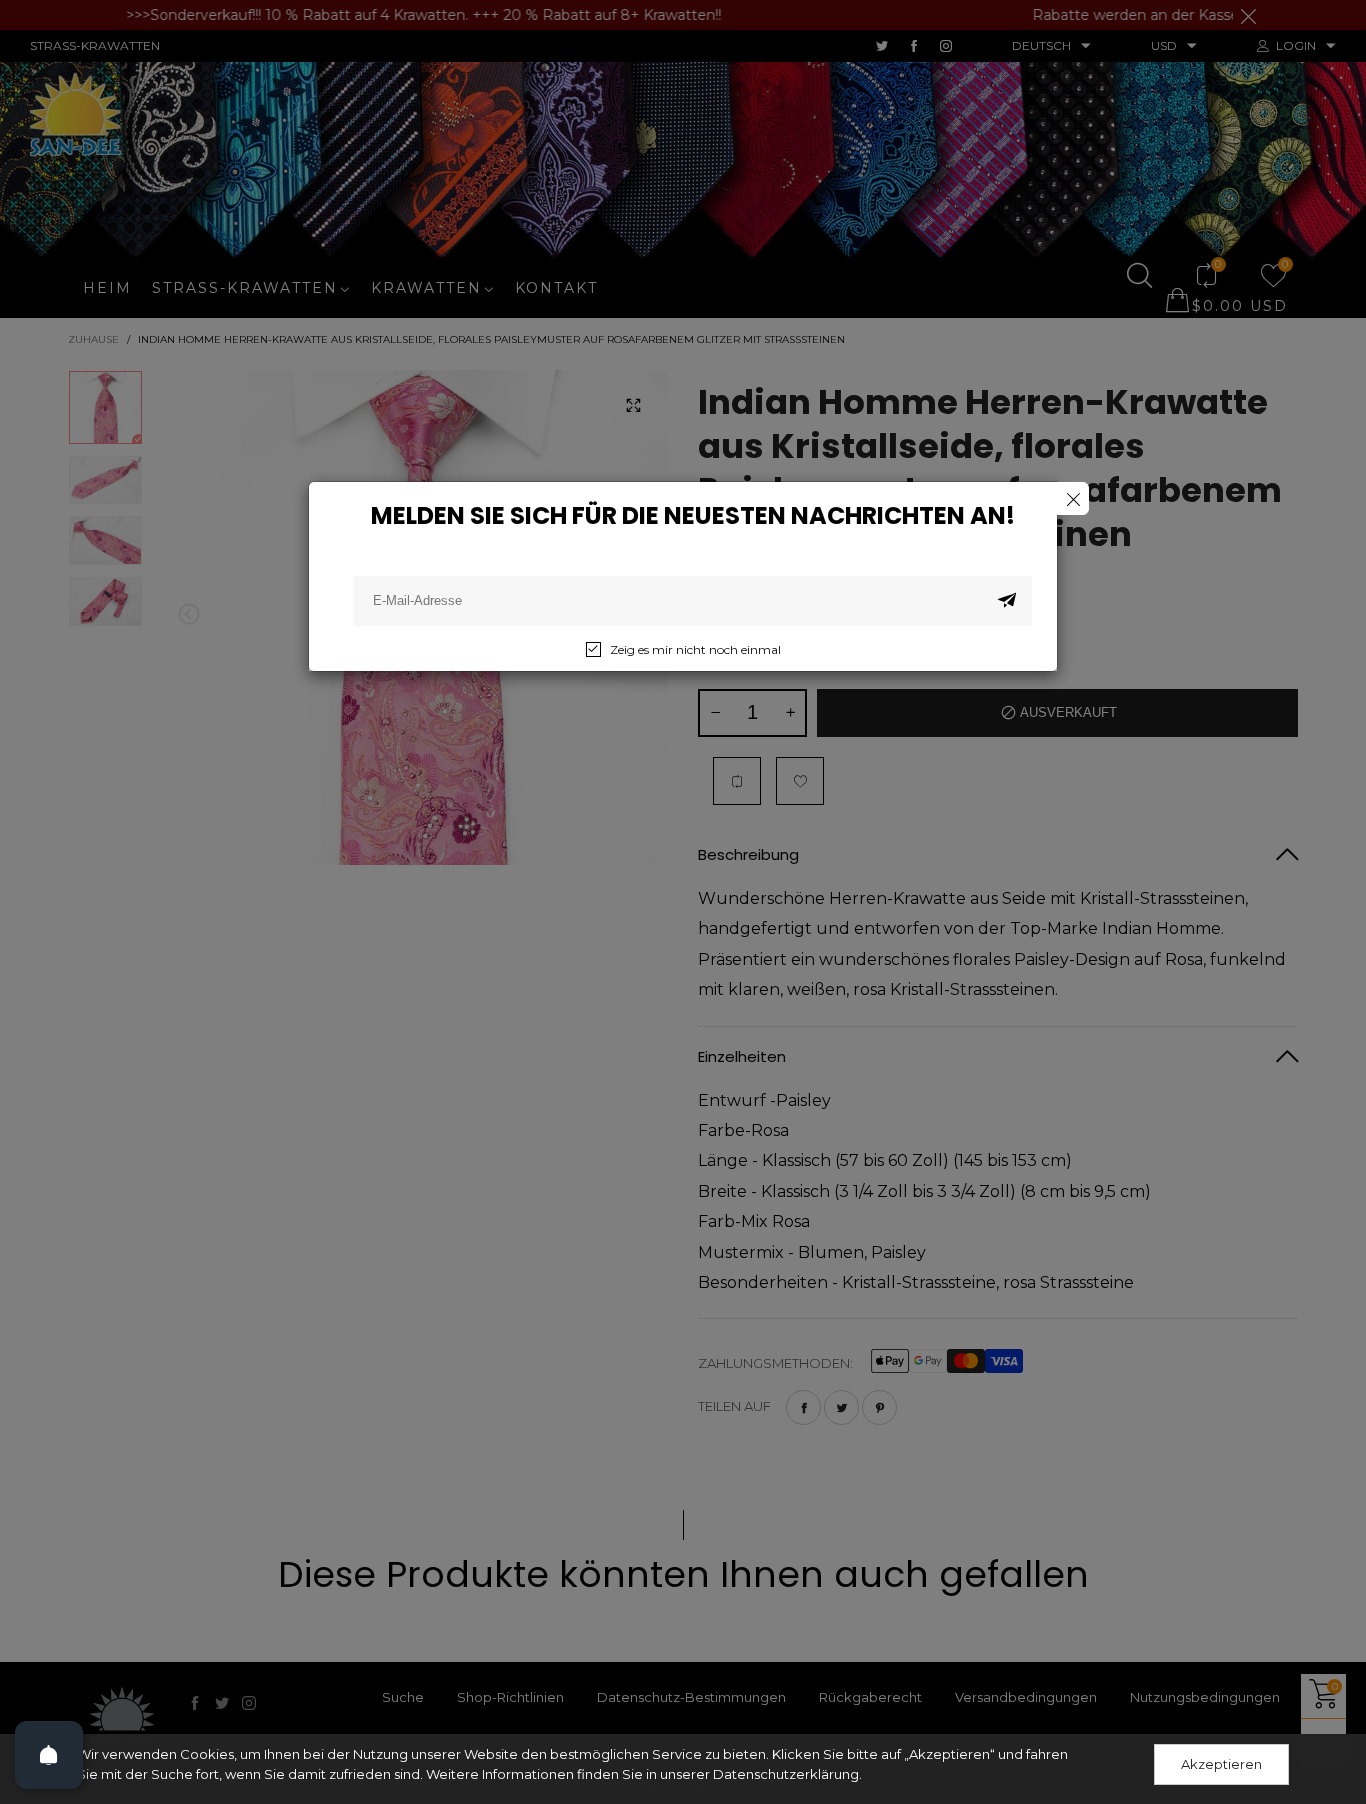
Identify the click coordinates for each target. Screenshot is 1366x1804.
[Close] (1072, 498)
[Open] (49, 1755)
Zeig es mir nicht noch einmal (695, 649)
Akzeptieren (1221, 1764)
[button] (1007, 601)
